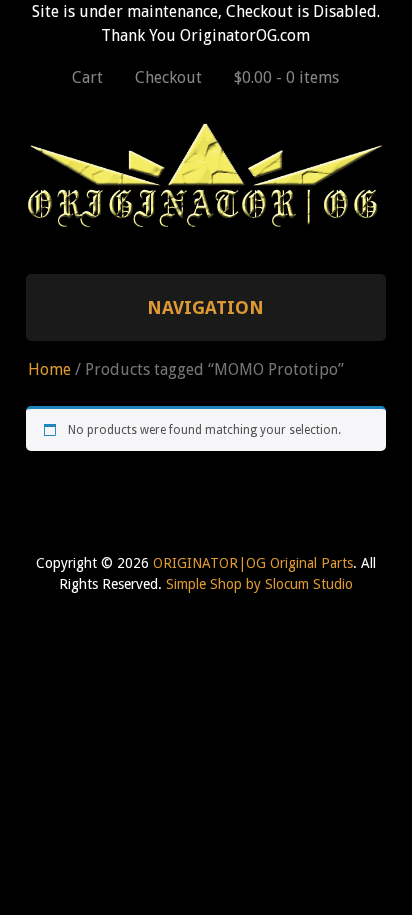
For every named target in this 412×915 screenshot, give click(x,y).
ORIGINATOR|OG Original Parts (253, 563)
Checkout (168, 77)
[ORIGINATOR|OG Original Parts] (206, 219)
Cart (87, 77)
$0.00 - (286, 77)
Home (49, 369)
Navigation (205, 307)
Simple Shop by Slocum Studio (259, 584)
